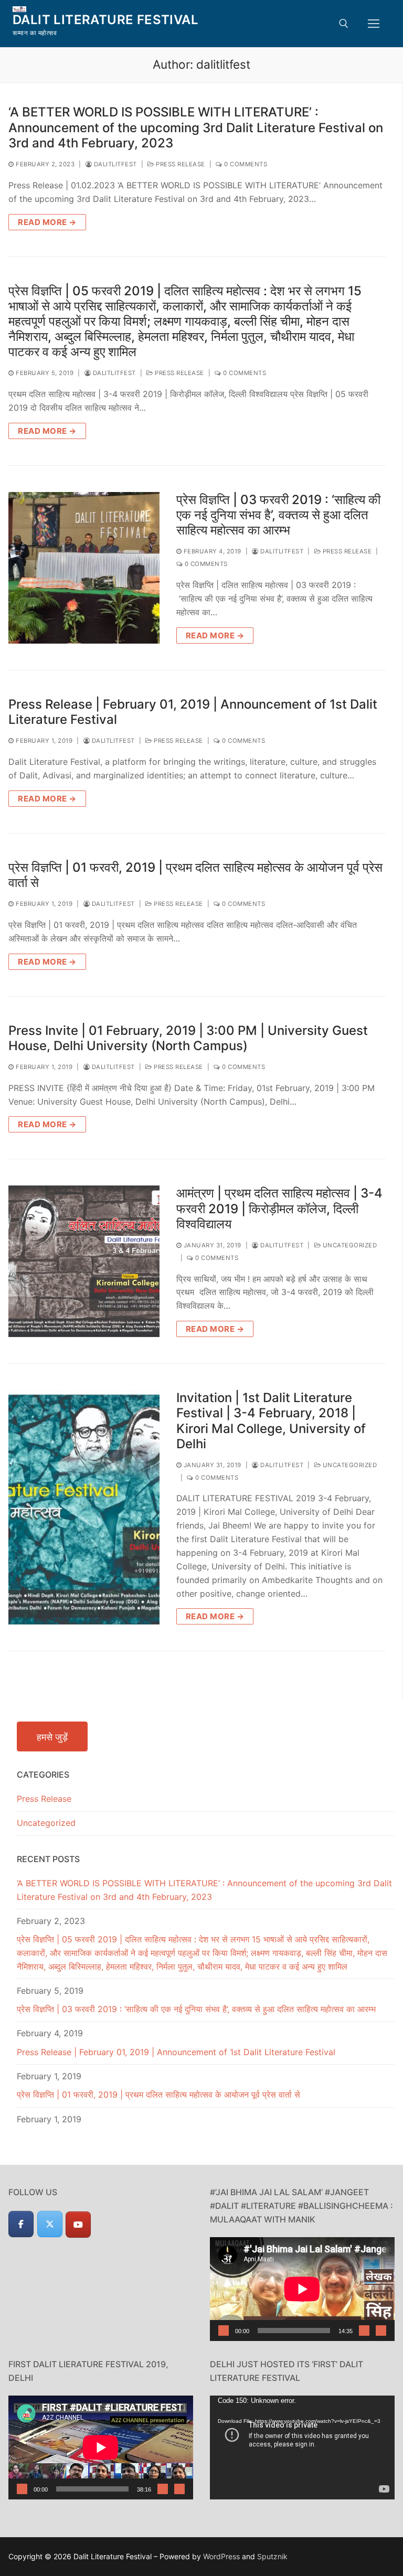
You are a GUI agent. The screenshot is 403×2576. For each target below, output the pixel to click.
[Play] (224, 2331)
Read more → (47, 222)
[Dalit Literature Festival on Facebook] (21, 2224)
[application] (302, 2289)
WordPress (221, 2556)
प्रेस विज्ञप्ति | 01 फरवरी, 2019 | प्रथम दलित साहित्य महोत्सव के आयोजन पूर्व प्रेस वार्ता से (195, 875)
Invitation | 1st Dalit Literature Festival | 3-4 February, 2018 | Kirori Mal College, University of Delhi (271, 1421)
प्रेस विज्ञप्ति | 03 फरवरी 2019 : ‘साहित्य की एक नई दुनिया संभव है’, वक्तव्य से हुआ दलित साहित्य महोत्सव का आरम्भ (278, 515)
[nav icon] (374, 24)
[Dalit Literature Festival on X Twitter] (50, 2224)
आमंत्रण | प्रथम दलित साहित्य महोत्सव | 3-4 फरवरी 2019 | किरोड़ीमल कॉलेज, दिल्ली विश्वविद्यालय (279, 1208)
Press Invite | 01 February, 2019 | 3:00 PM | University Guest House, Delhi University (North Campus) (188, 1038)
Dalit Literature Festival (105, 20)
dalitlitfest (114, 164)
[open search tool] (344, 24)
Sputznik (272, 2556)
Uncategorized (349, 1245)
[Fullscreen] (381, 2331)
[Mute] (364, 2331)
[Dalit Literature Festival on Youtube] (78, 2225)
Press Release (180, 164)
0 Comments (245, 164)
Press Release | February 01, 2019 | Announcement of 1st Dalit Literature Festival (193, 712)
